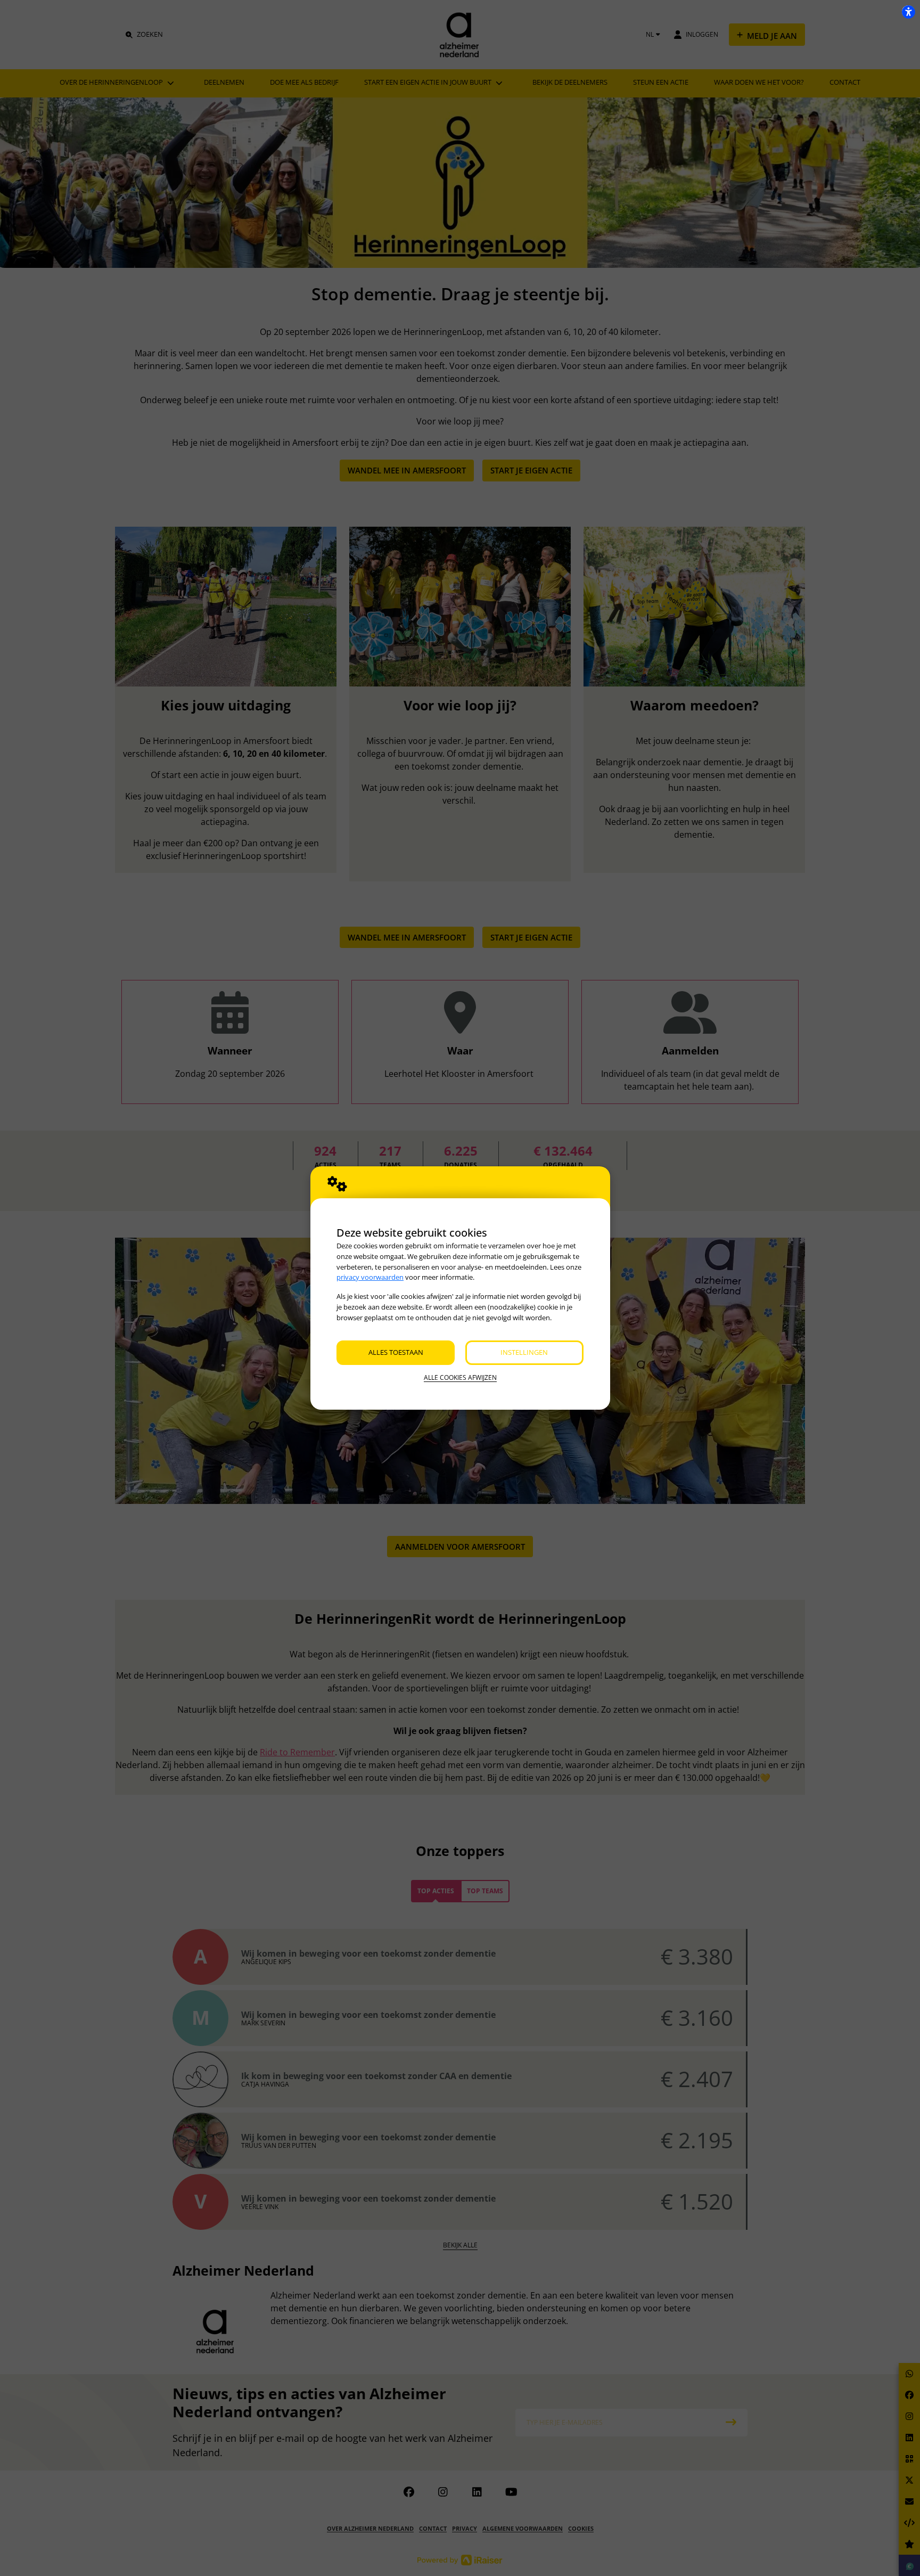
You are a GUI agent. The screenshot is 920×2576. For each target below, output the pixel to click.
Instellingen (524, 1352)
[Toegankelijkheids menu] (908, 12)
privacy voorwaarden (370, 1277)
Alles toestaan (396, 1352)
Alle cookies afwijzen (460, 1377)
